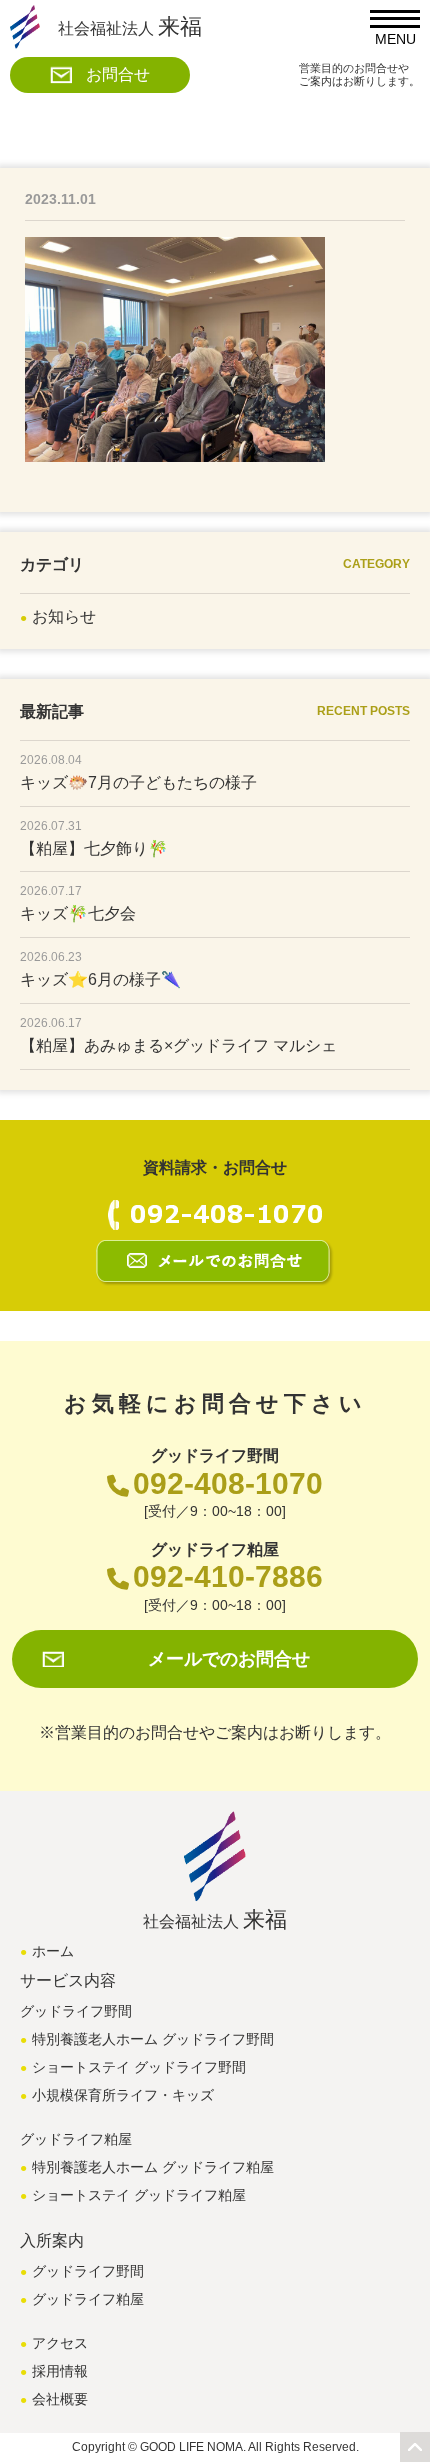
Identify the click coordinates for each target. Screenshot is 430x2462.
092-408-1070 (228, 1483)
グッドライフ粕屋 (88, 2299)
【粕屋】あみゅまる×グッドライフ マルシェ (178, 1045)
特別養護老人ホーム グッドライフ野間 (153, 2039)
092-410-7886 (228, 1576)
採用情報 (60, 2371)
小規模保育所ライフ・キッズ (123, 2095)
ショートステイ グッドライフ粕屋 (139, 2195)
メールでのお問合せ (229, 1659)
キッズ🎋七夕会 (78, 913)
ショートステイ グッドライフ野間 (139, 2067)
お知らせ (64, 616)
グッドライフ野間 (88, 2271)
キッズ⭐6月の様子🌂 (100, 979)
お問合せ (118, 74)
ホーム (53, 1951)
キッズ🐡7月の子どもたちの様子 (138, 782)
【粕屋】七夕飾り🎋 (94, 848)
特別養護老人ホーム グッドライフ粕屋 (153, 2167)
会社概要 (60, 2399)
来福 (130, 26)
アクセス (60, 2343)
